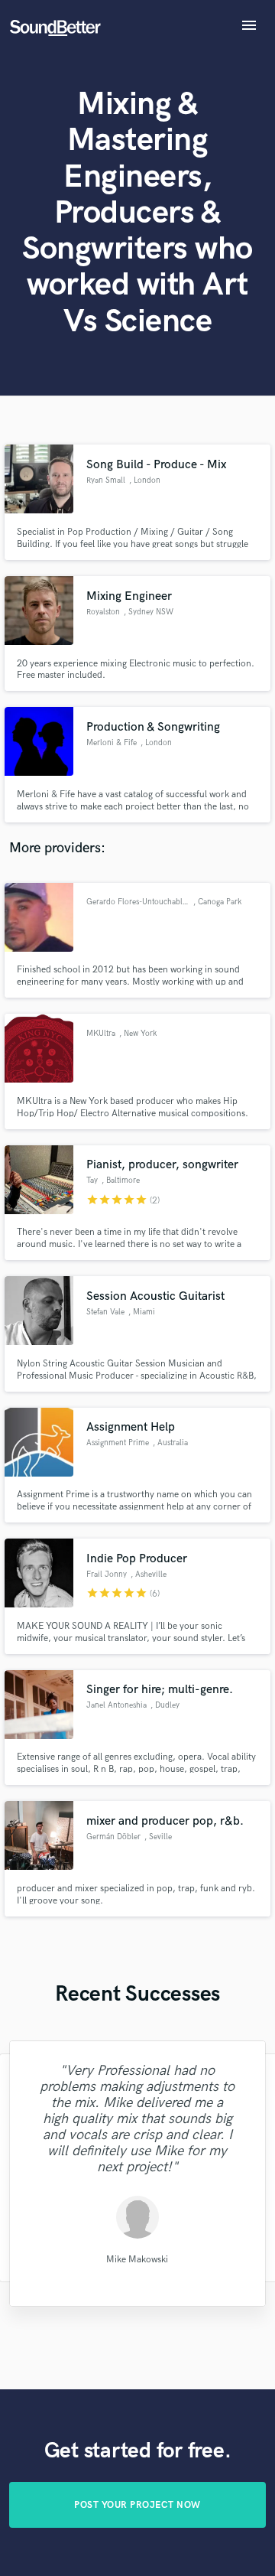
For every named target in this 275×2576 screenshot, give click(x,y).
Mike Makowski (137, 2260)
